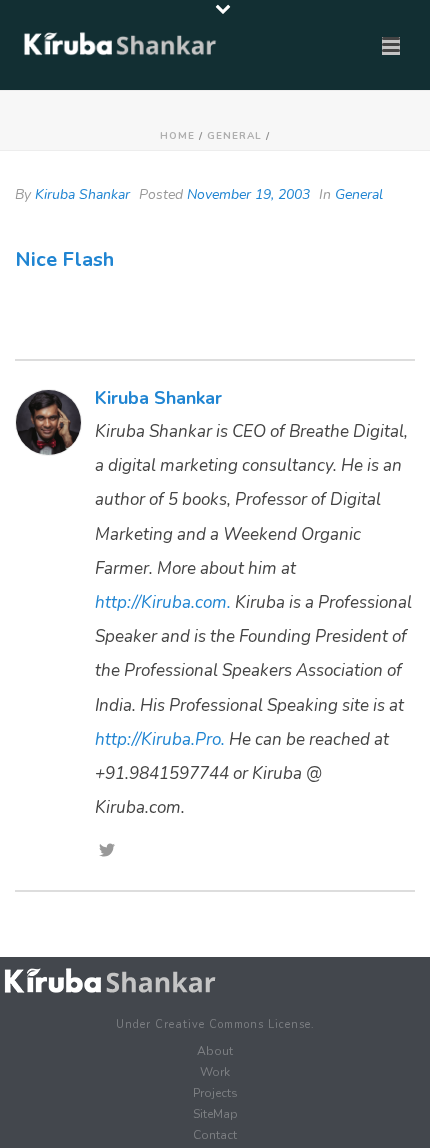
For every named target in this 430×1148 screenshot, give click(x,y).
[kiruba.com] (110, 981)
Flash (88, 259)
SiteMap (215, 1114)
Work (215, 1072)
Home (177, 136)
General (234, 136)
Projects (215, 1093)
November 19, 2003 (248, 194)
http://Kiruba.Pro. (160, 739)
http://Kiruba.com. (163, 602)
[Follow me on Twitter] (107, 852)
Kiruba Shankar (82, 194)
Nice (36, 259)
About (215, 1051)
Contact (215, 1135)
